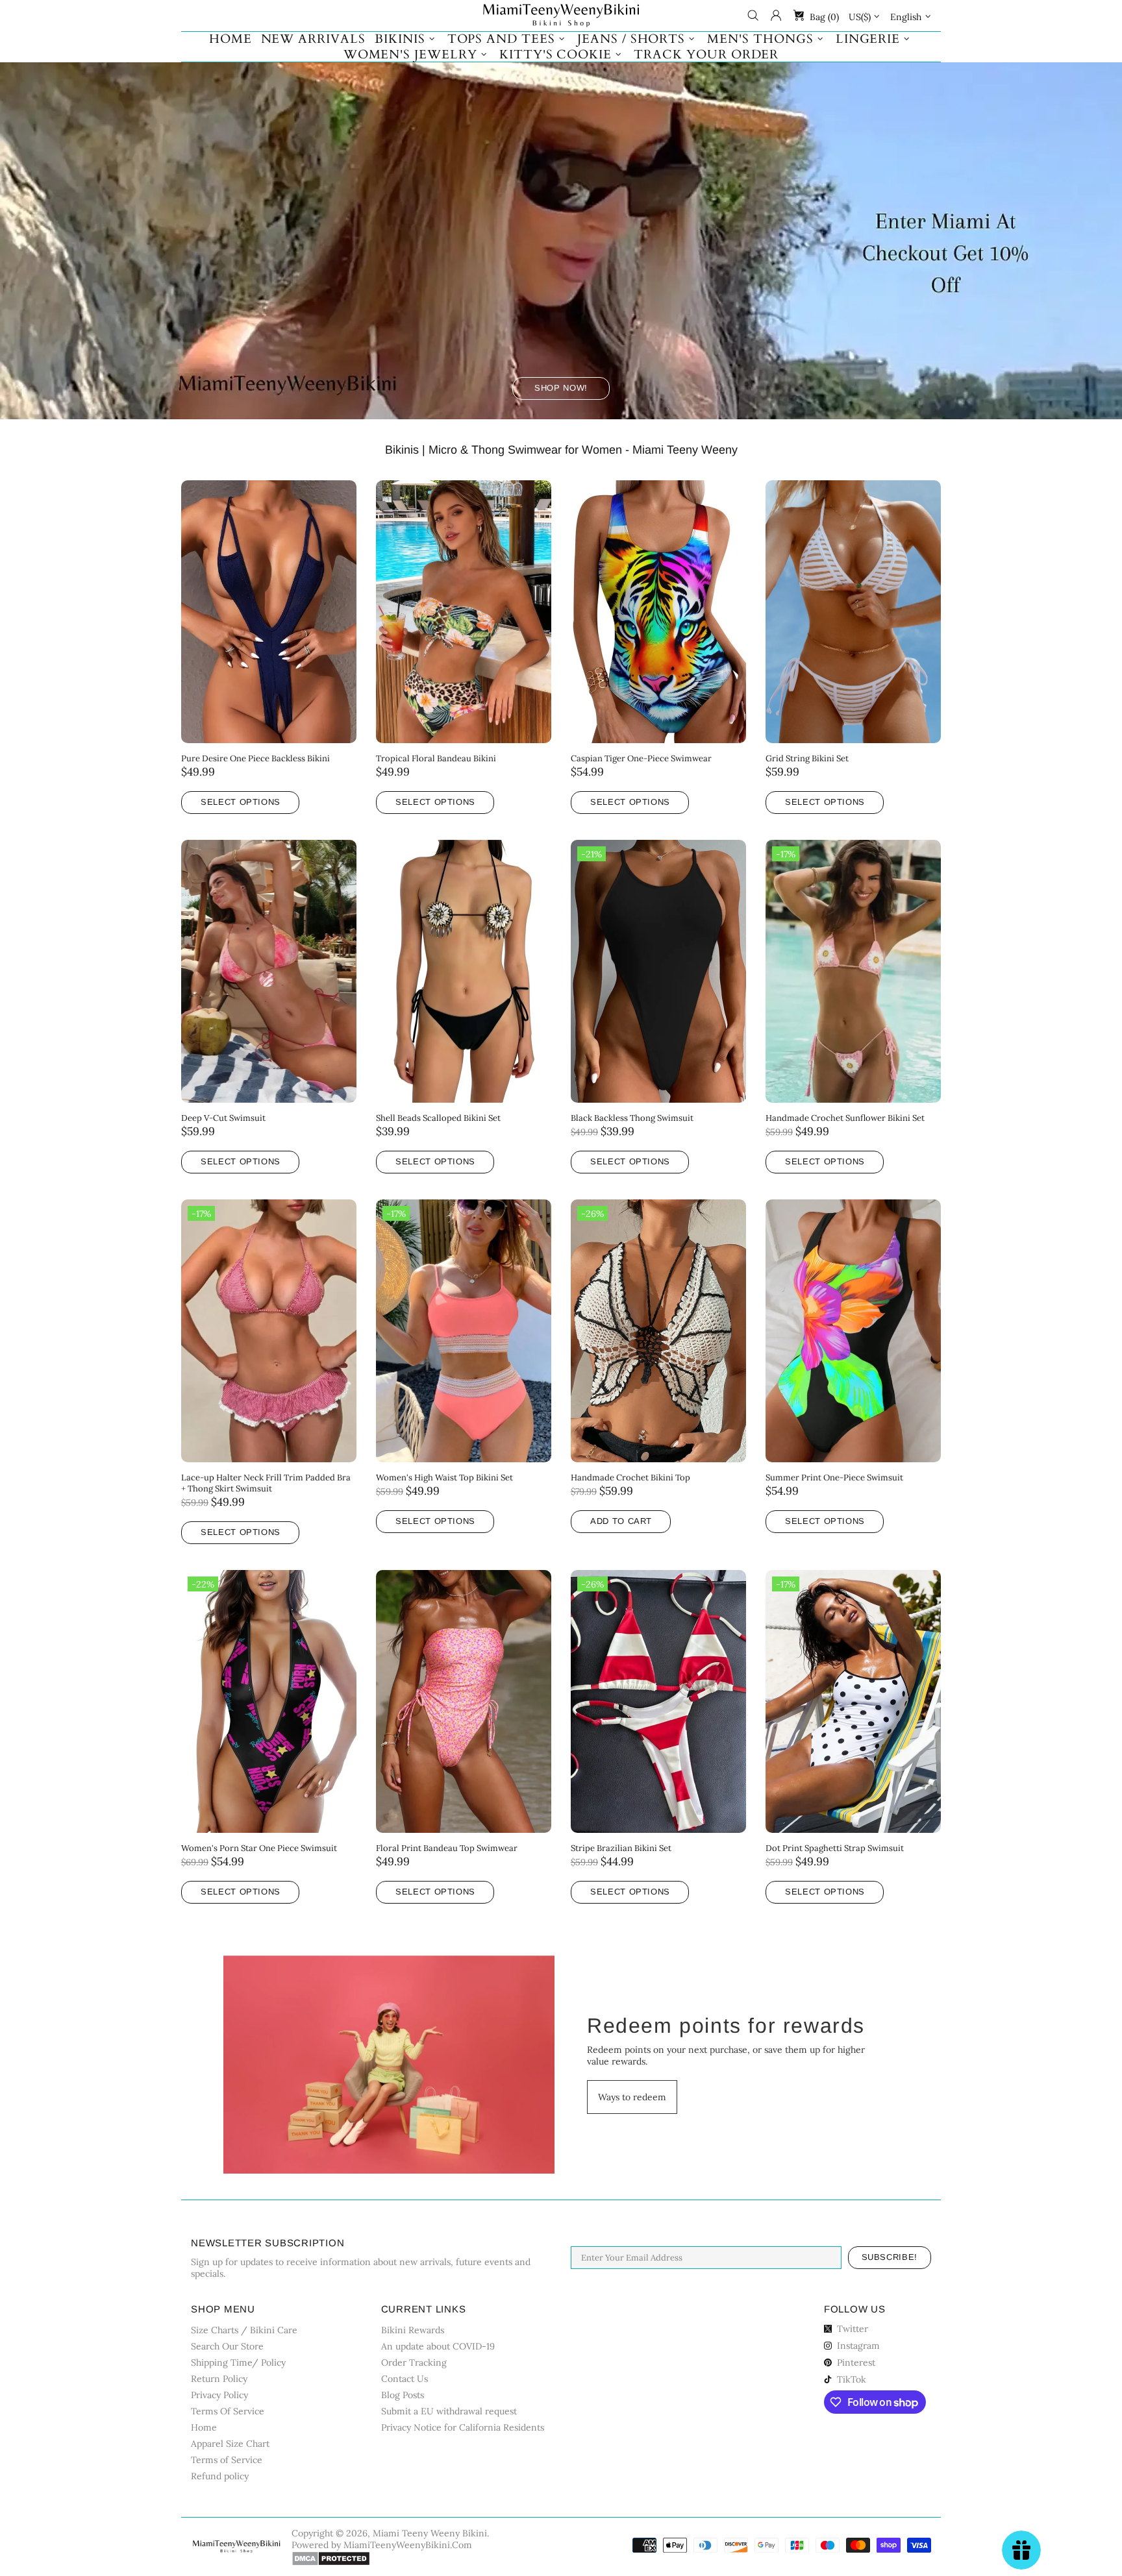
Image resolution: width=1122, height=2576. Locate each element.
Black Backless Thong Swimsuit (632, 1118)
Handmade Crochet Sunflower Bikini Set (845, 1118)
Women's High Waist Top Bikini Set (444, 1478)
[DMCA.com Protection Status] (331, 2558)
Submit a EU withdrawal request (449, 2411)
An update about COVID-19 (438, 2346)
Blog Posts (403, 2395)
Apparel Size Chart (230, 2444)
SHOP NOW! (561, 388)
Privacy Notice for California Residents (463, 2427)
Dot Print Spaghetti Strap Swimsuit (835, 1848)
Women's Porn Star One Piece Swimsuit (259, 1848)
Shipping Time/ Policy (238, 2362)
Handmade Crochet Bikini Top (630, 1478)
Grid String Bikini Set (807, 758)
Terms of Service (227, 2460)
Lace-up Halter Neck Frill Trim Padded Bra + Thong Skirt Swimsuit (266, 1483)
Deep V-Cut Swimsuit (223, 1118)
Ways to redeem (632, 2097)
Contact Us (405, 2379)
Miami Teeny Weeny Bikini (561, 16)
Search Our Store (227, 2346)
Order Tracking (414, 2362)
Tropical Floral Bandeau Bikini (436, 758)
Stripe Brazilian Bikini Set (621, 1848)
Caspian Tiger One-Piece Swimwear (641, 758)
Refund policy (220, 2476)
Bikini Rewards (413, 2330)
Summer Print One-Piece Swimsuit (834, 1478)
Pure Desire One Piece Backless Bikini (256, 758)
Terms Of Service (228, 2411)
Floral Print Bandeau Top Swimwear (447, 1848)
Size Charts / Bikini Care (244, 2330)
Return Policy (219, 2379)
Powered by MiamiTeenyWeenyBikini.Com (382, 2545)
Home (204, 2427)
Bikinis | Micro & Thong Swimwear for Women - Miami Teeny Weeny (561, 450)
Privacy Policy (219, 2395)
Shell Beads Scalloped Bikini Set (438, 1118)
